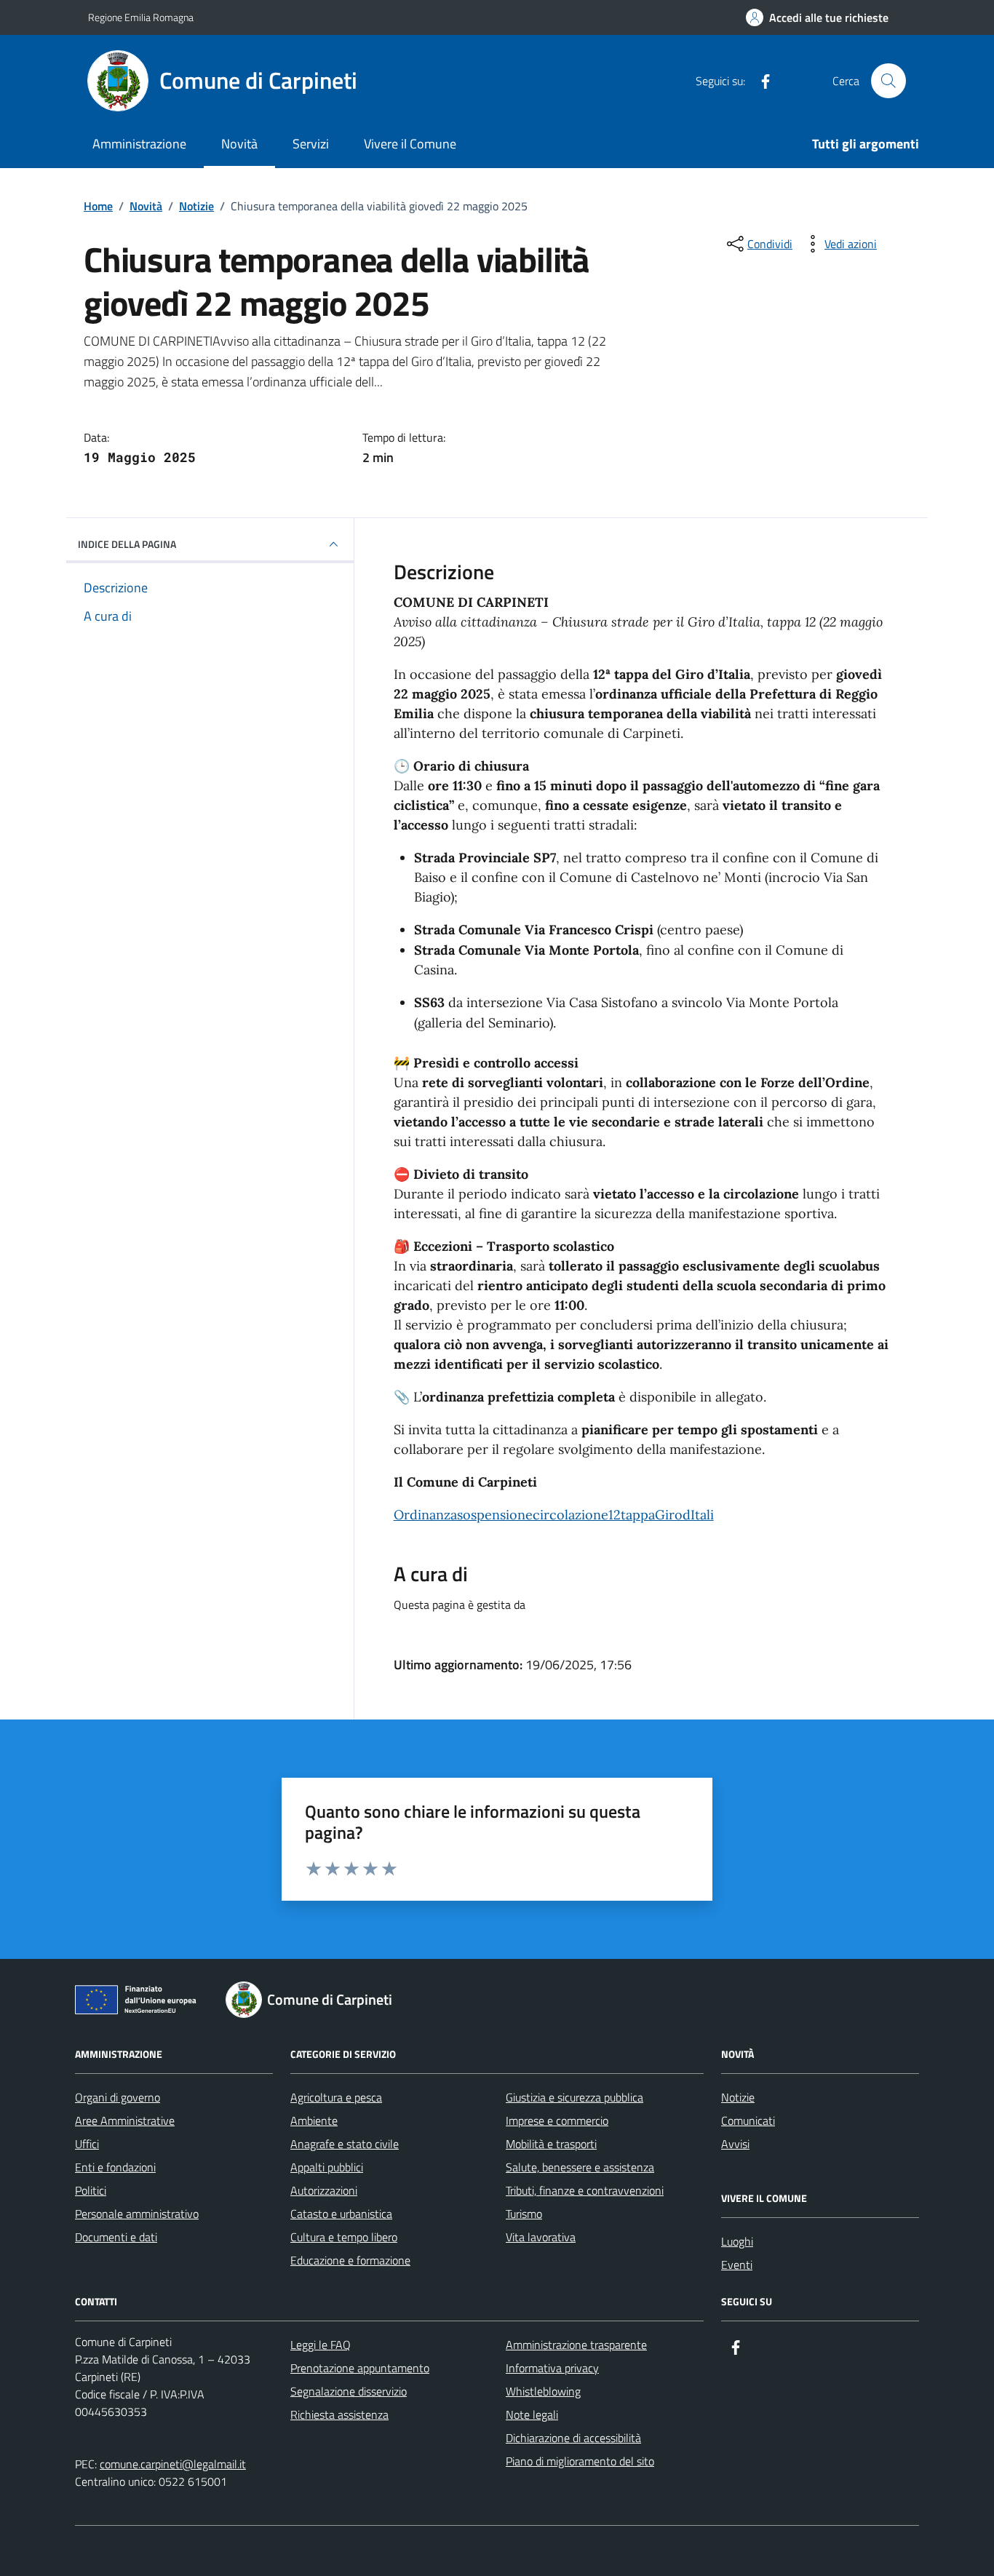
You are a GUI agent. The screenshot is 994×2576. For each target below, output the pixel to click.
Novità (239, 144)
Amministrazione (139, 144)
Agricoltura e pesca (336, 2097)
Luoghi (737, 2241)
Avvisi (735, 2144)
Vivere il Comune (410, 144)
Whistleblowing (543, 2391)
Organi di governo (118, 2097)
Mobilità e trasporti (551, 2144)
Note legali (532, 2414)
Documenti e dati (116, 2237)
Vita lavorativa (541, 2237)
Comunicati (748, 2120)
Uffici (87, 2144)
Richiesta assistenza (339, 2414)
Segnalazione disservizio (349, 2391)
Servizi (311, 144)
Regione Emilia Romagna (141, 17)
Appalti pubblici (327, 2167)
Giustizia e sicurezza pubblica (574, 2097)
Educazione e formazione (350, 2260)
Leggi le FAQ (321, 2345)
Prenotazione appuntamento (360, 2368)
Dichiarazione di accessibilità (573, 2438)
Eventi (737, 2265)
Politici (91, 2190)
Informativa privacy (552, 2368)
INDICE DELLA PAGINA (127, 544)
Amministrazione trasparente (576, 2345)
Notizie (738, 2097)
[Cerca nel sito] (888, 81)
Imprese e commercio (557, 2120)
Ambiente (314, 2120)
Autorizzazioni (324, 2190)
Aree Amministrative (125, 2120)
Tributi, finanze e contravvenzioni (585, 2190)
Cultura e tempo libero (344, 2237)
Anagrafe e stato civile (345, 2144)
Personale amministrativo (137, 2214)
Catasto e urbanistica (341, 2214)
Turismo (524, 2214)
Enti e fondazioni (115, 2167)
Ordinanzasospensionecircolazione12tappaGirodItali (554, 1515)
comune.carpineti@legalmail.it (173, 2464)
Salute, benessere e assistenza (580, 2167)
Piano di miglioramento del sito (580, 2461)
